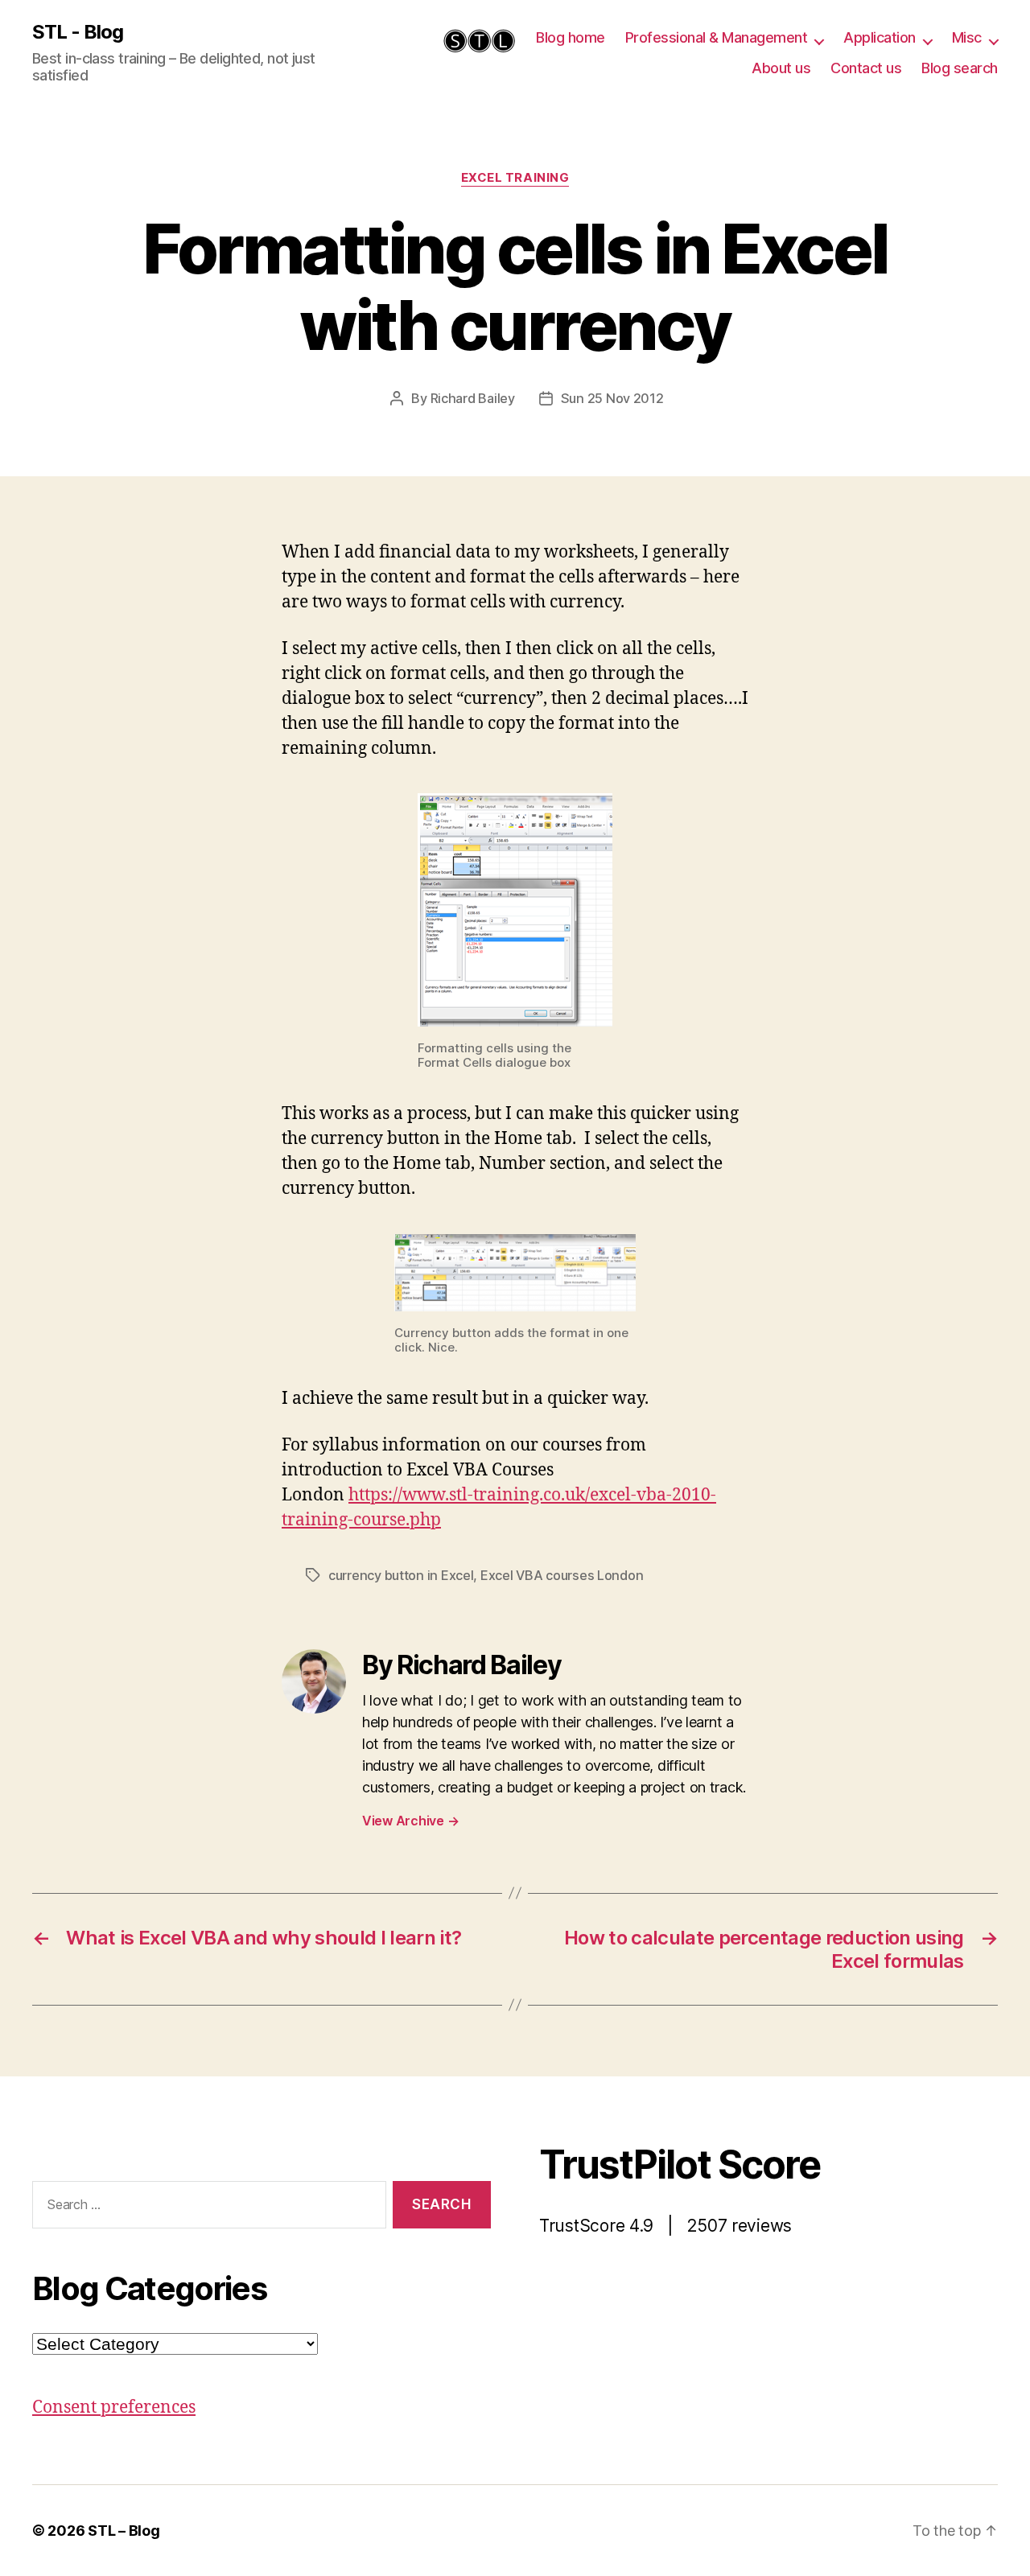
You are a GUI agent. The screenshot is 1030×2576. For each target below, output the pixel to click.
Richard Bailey (473, 398)
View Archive (410, 1821)
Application (880, 37)
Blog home (571, 37)
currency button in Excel (401, 1575)
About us (781, 68)
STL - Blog (78, 32)
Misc (967, 37)
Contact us (866, 68)
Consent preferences (114, 2407)
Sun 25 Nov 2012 (612, 398)
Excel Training (515, 178)
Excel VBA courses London (562, 1575)
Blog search (960, 68)
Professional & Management (717, 37)
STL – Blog (124, 2531)
